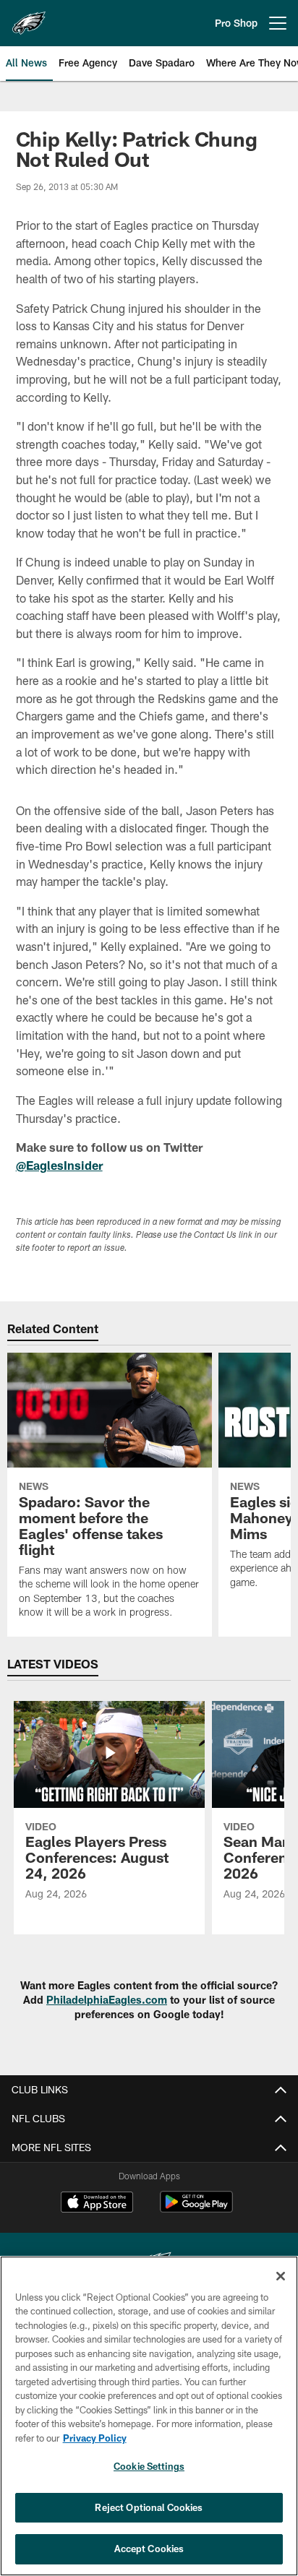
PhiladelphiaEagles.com (107, 2000)
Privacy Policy (95, 2438)
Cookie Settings (149, 2466)
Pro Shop (236, 23)
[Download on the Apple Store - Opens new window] (97, 2204)
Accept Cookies (149, 2549)
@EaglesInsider (59, 1165)
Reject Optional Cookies (149, 2507)
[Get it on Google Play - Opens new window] (196, 2209)
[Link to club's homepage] (29, 17)
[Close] (281, 2276)
